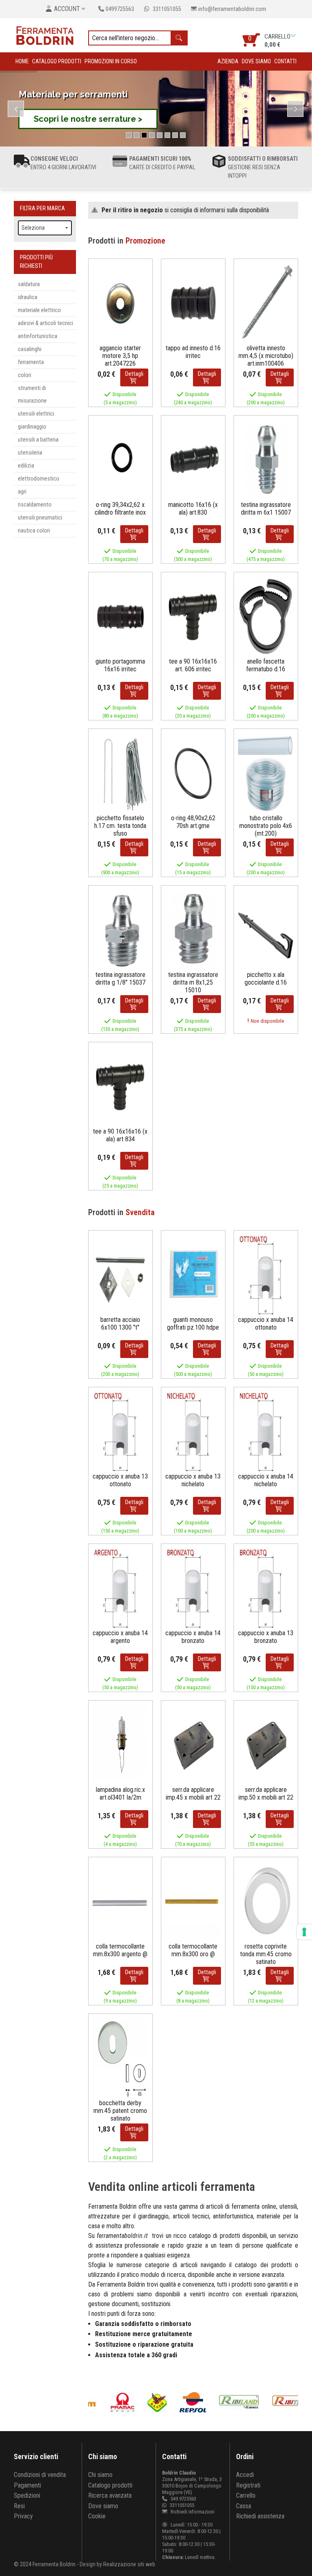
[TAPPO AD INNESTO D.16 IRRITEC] (193, 303)
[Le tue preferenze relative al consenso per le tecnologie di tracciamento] (304, 1932)
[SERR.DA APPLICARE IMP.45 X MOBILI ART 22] (193, 1745)
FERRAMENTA (31, 362)
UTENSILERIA (30, 453)
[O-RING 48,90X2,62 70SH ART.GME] (193, 773)
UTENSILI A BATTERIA (38, 440)
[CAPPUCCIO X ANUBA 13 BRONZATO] (266, 1588)
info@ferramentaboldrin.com (232, 9)
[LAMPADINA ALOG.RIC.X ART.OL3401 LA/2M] (120, 1745)
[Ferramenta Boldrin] (45, 35)
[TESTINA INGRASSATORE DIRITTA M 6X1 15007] (266, 460)
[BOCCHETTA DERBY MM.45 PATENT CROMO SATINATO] (120, 2058)
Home (22, 61)
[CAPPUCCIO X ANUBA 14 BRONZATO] (193, 1588)
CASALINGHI (30, 349)
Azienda (228, 61)
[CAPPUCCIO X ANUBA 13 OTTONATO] (120, 1431)
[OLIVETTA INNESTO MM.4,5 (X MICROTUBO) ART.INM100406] (266, 303)
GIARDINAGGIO (32, 427)
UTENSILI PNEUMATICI (40, 518)
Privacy (23, 2516)
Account (67, 9)
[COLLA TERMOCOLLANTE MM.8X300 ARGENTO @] (120, 1901)
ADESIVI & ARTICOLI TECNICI (45, 323)
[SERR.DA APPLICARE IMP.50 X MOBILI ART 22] (266, 1745)
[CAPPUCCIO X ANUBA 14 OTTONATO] (266, 1275)
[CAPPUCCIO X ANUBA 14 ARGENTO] (120, 1588)
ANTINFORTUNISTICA (38, 336)
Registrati (248, 2485)
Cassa (244, 2506)
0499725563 (120, 9)
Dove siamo (256, 61)
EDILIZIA (26, 466)
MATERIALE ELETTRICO (39, 310)
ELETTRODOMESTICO (39, 479)
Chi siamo (100, 2475)
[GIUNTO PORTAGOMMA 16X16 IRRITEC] (120, 616)
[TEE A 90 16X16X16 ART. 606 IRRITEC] (193, 616)
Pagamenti (27, 2485)
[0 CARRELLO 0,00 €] (294, 36)
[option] (122, 2402)
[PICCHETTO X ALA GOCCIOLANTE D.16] (266, 930)
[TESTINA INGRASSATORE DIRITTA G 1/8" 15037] (120, 930)
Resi (19, 2506)
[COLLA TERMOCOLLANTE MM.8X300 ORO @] (193, 1901)
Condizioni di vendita (40, 2475)
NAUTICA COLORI (34, 531)
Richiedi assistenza (260, 2516)
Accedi (245, 2475)
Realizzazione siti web (129, 2564)
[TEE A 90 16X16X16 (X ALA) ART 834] (120, 1086)
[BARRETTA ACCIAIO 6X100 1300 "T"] (120, 1275)
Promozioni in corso (111, 61)
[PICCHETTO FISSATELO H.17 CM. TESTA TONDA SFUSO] (120, 773)
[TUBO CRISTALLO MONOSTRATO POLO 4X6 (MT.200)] (266, 773)
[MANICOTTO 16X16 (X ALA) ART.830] (193, 460)
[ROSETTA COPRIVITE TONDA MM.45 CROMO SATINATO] (266, 1901)
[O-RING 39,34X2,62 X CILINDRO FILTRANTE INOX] (120, 460)
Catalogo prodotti (57, 61)
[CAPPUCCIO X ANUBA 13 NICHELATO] (193, 1431)
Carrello (246, 2495)
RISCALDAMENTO (35, 505)
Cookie (97, 2516)
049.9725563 (183, 2499)
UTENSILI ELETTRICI (36, 414)
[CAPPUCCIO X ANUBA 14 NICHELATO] (266, 1431)
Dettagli (134, 374)
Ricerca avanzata (110, 2495)
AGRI (22, 492)
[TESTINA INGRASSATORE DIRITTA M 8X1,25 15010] (193, 930)
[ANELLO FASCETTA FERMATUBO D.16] (266, 616)
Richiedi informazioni (192, 2512)
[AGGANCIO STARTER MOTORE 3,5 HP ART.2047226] (120, 303)
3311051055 (166, 9)
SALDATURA (29, 284)
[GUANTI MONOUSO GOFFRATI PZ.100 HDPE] (193, 1275)
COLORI (25, 375)
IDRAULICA (28, 297)
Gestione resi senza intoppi (263, 167)
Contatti (285, 61)
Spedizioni (27, 2495)
